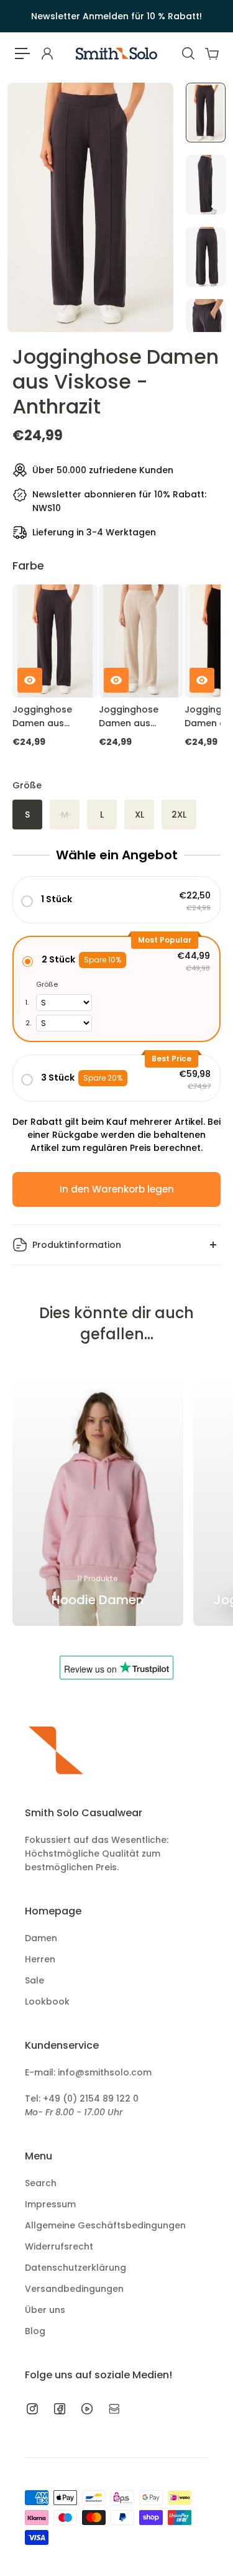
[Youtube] (87, 2409)
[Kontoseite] (47, 53)
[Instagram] (32, 2409)
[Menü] (22, 53)
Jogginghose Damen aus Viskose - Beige (134, 717)
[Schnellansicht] (30, 680)
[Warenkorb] (211, 53)
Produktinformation (77, 1245)
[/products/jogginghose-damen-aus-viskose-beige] (141, 641)
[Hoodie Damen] (98, 1498)
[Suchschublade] (188, 53)
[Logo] (116, 53)
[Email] (114, 2409)
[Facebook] (60, 2409)
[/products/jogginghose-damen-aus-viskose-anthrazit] (55, 641)
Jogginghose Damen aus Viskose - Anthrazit (42, 717)
